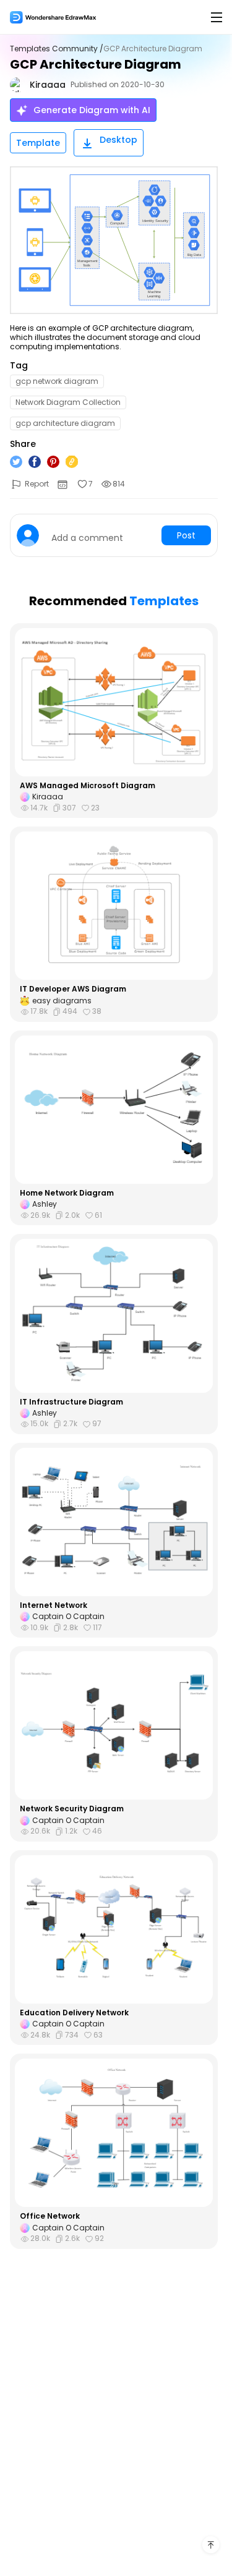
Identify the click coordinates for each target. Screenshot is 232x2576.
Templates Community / (57, 49)
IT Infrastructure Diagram (71, 1402)
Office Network (50, 2216)
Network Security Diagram (72, 1809)
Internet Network (54, 1605)
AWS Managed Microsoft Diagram (88, 786)
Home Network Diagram (67, 1193)
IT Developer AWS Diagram (73, 989)
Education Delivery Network (74, 2013)
